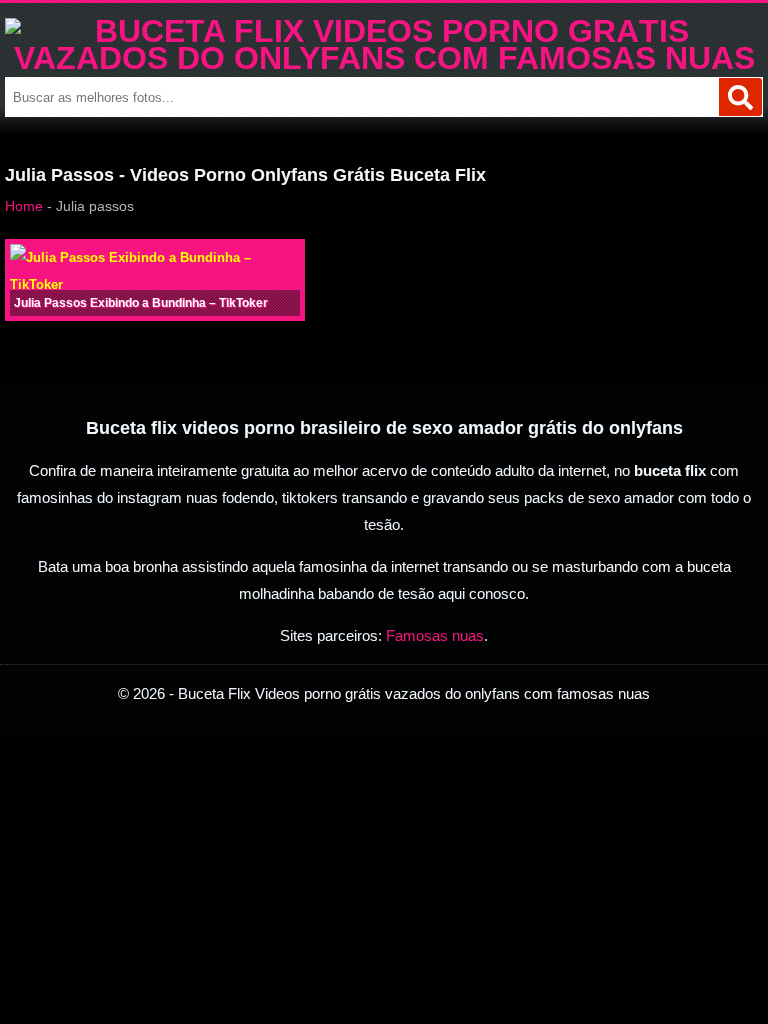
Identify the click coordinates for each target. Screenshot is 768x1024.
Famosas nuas (435, 635)
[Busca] (740, 97)
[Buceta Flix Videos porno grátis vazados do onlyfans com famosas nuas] (384, 58)
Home (24, 206)
